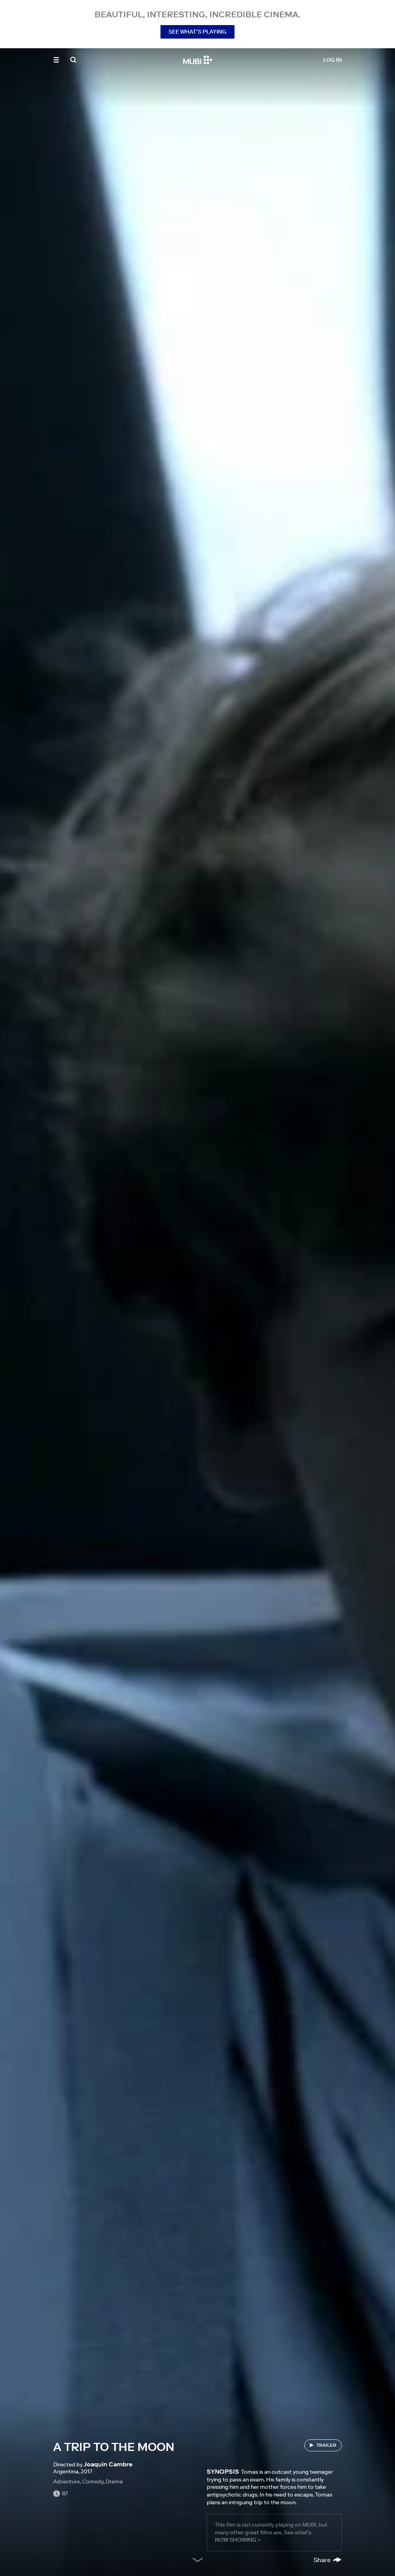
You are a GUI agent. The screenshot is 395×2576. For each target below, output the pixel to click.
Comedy (93, 2481)
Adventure (67, 2481)
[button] (56, 60)
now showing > (238, 2540)
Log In (333, 60)
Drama (114, 2481)
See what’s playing (197, 32)
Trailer (326, 2445)
